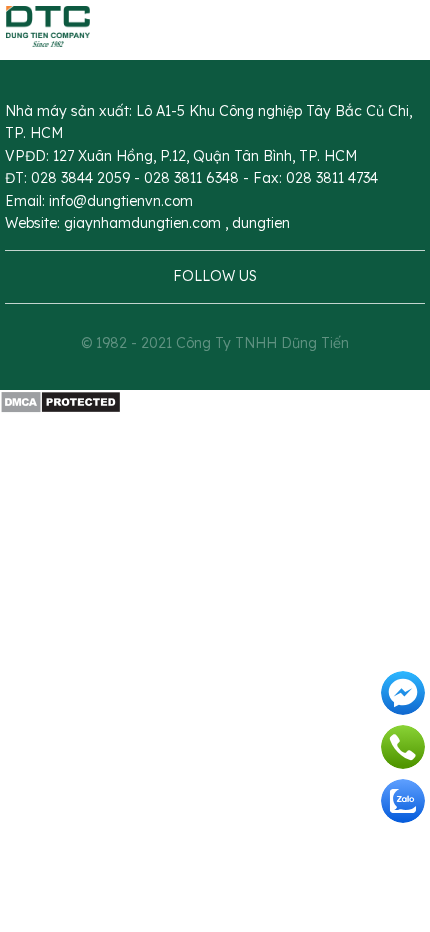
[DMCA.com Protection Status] (60, 401)
